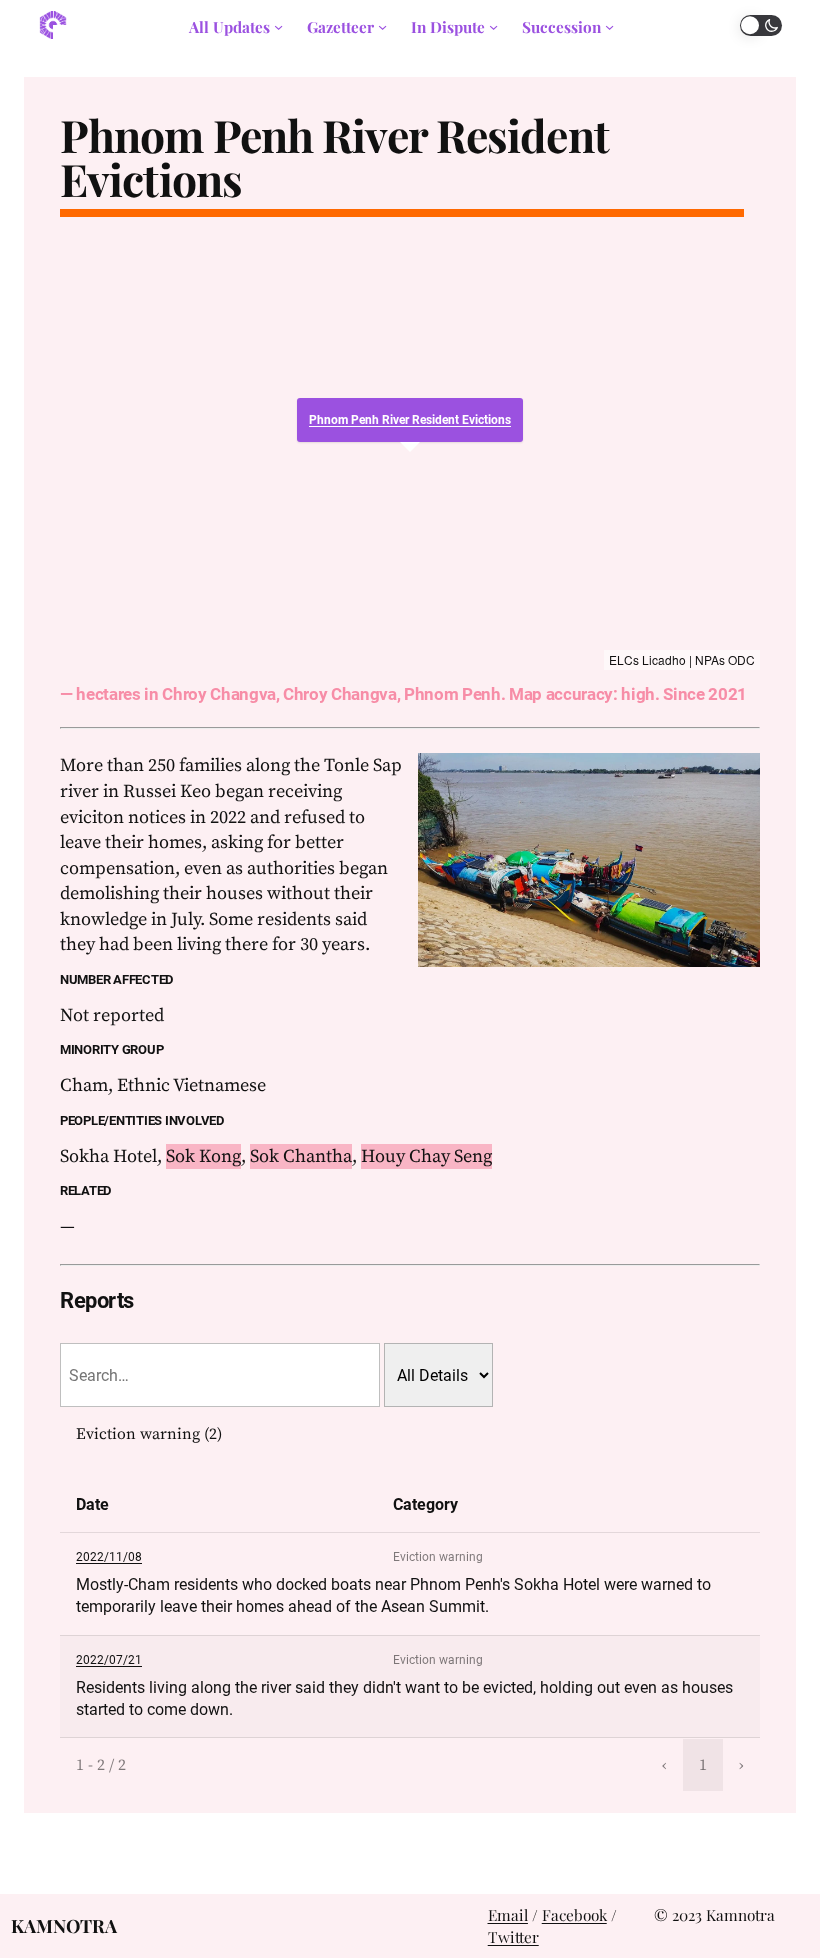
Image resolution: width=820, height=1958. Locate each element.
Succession (561, 26)
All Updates (229, 26)
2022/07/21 (109, 1660)
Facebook (574, 1914)
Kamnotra (64, 1925)
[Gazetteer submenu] (382, 26)
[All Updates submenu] (278, 26)
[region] (410, 452)
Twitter (513, 1936)
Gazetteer (340, 26)
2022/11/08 (109, 1557)
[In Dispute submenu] (493, 26)
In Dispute (448, 26)
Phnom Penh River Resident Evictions (334, 157)
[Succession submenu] (609, 26)
